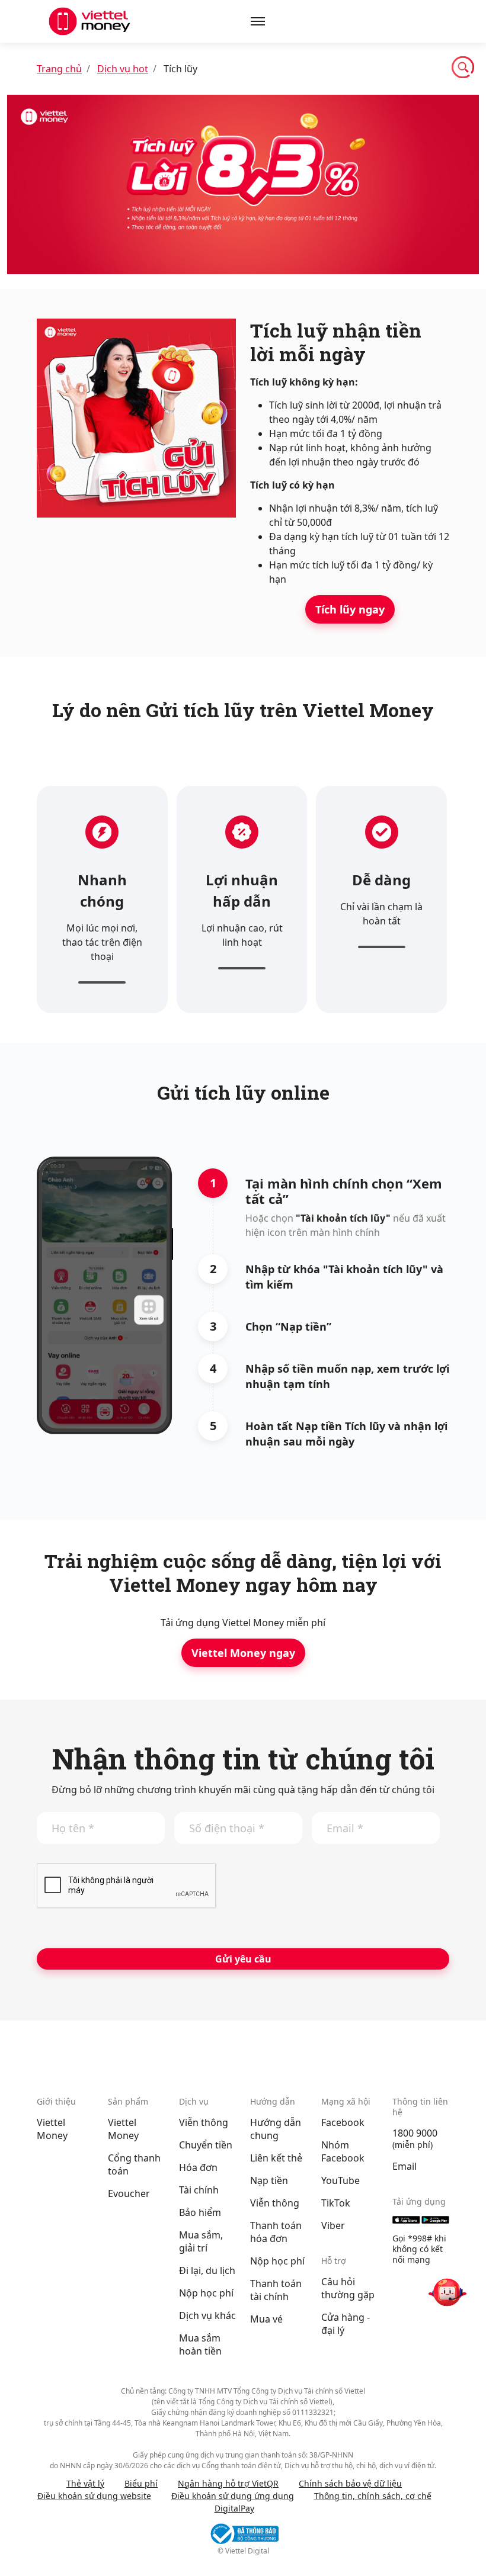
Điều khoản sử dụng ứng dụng (233, 2496)
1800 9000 (415, 2133)
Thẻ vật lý (85, 2483)
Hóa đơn (198, 2167)
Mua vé (266, 2319)
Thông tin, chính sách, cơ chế (373, 2496)
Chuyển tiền (206, 2145)
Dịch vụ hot (123, 69)
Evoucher (129, 2193)
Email (405, 2166)
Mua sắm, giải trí (201, 2241)
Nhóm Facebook (343, 2151)
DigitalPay (234, 2508)
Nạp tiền (269, 2180)
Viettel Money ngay (243, 1653)
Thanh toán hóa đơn (276, 2232)
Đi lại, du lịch (207, 2270)
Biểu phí (141, 2483)
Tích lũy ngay (350, 609)
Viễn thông (204, 2122)
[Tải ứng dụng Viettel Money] (421, 2220)
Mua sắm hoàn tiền (200, 2344)
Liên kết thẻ (276, 2158)
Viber (333, 2225)
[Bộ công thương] (243, 2534)
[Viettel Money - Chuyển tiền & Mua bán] (89, 21)
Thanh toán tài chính (276, 2290)
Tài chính (199, 2190)
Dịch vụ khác (207, 2315)
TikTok (336, 2203)
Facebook (343, 2122)
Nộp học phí (206, 2293)
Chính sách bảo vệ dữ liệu (350, 2483)
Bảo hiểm (200, 2212)
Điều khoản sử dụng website (94, 2496)
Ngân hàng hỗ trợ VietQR (228, 2483)
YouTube (340, 2180)
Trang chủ (59, 69)
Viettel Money (52, 2129)
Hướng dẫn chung (276, 2129)
